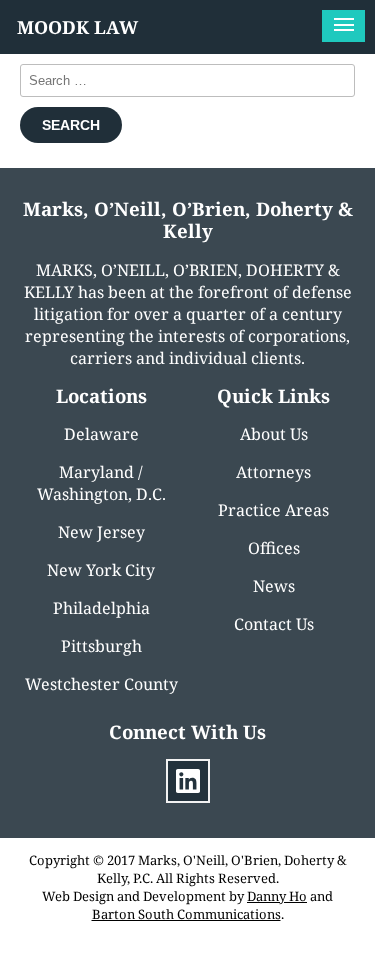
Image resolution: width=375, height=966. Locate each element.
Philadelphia (101, 608)
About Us (274, 434)
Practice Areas (273, 510)
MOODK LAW (77, 27)
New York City (101, 570)
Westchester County (101, 684)
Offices (274, 548)
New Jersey (101, 532)
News (274, 586)
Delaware (101, 434)
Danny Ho (277, 896)
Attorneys (273, 472)
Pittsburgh (101, 646)
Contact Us (274, 624)
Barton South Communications (186, 914)
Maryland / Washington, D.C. (101, 483)
